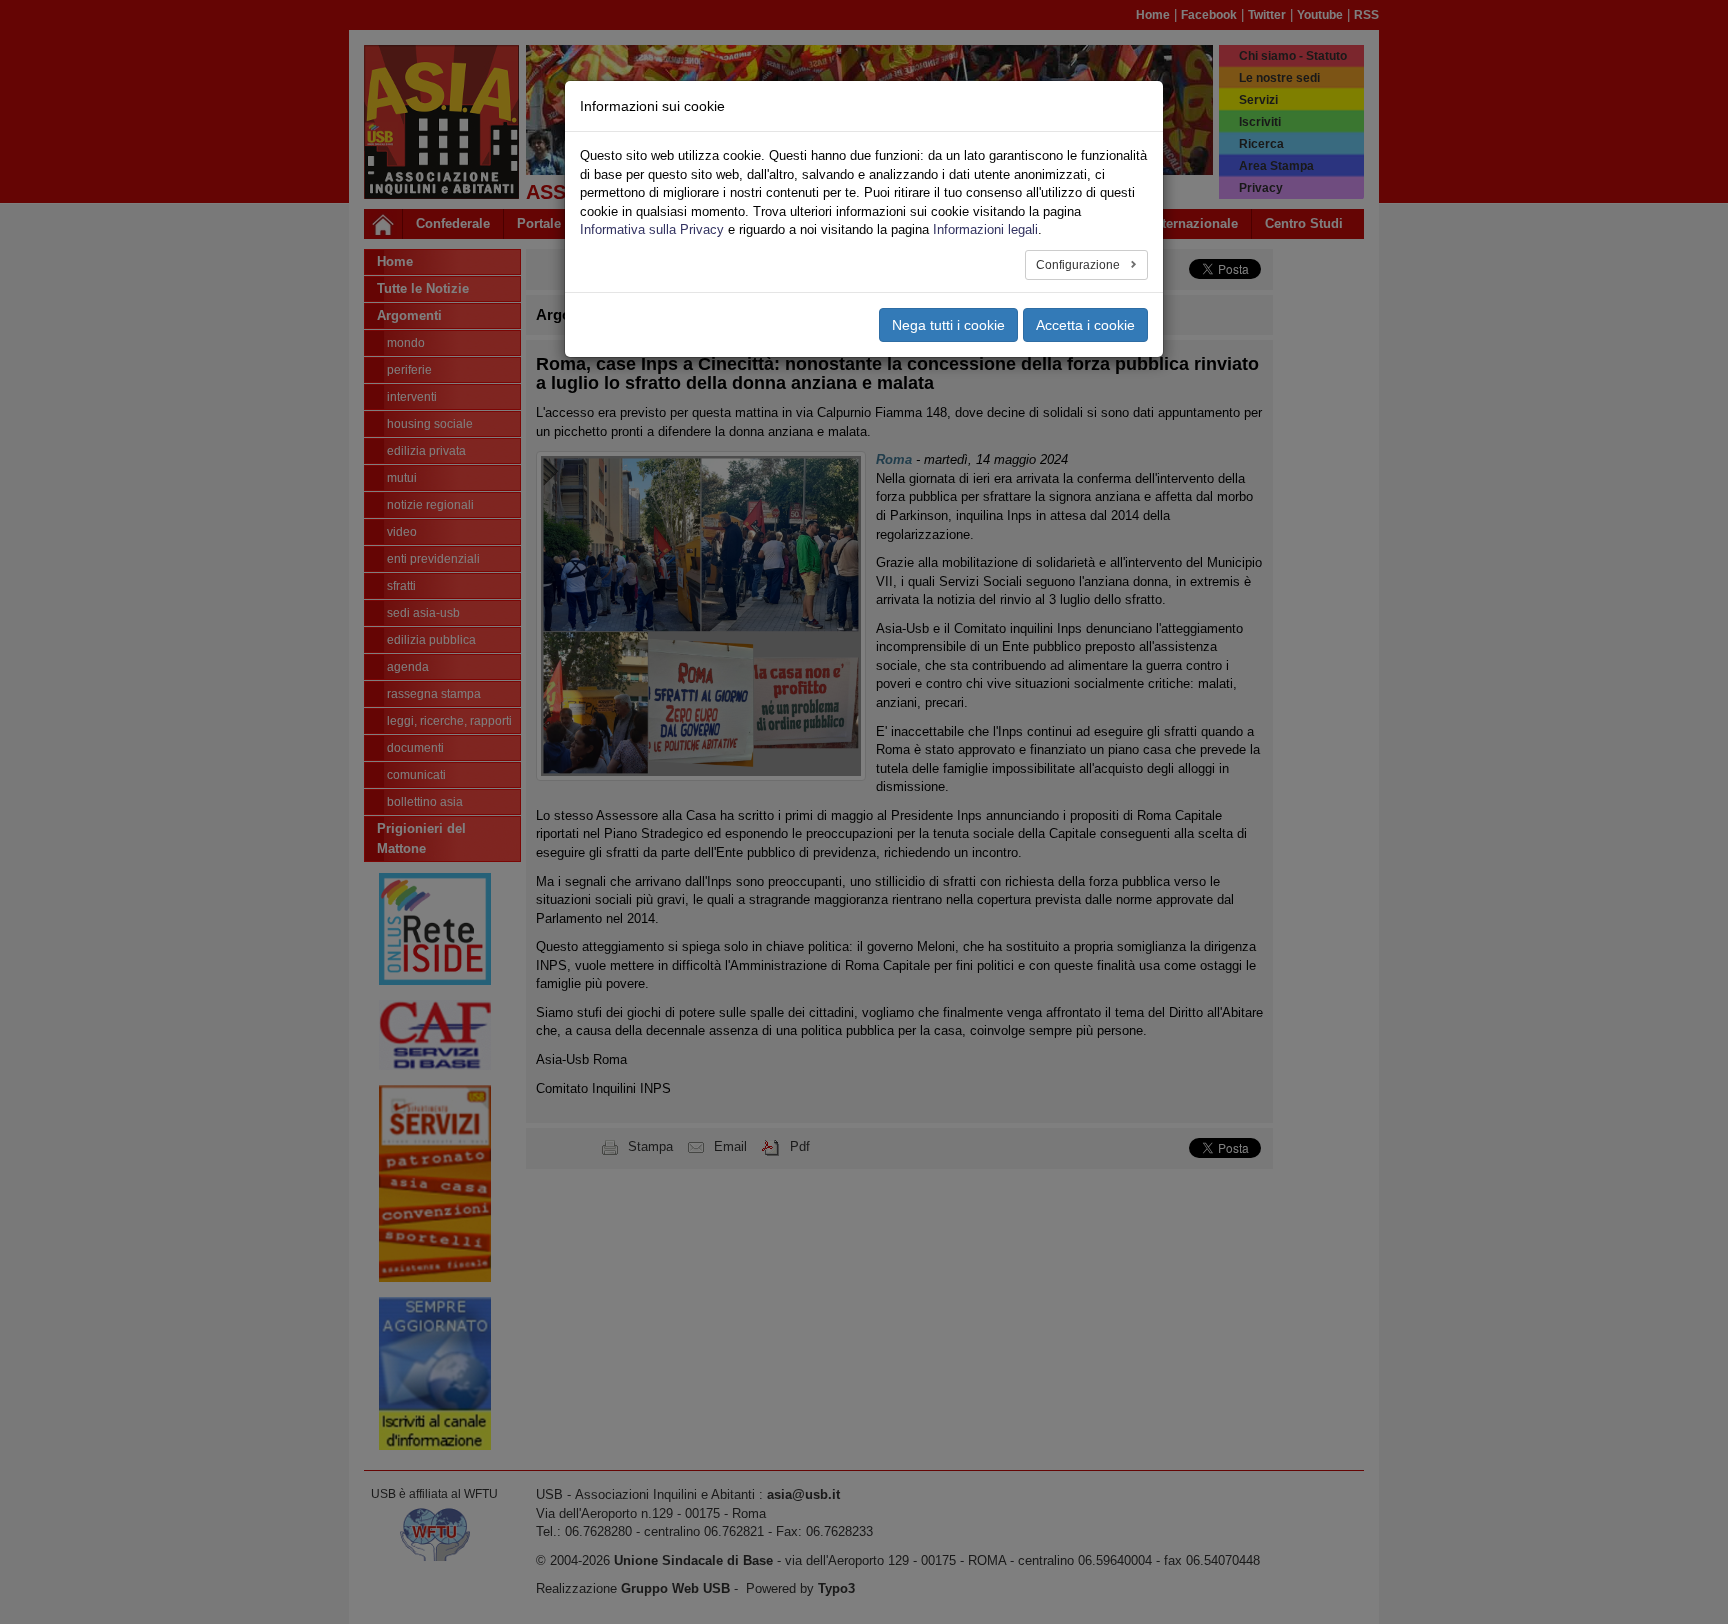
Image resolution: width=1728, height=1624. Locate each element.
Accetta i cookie (1085, 325)
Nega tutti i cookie (948, 325)
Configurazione (1079, 265)
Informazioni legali (985, 229)
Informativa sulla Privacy (652, 229)
